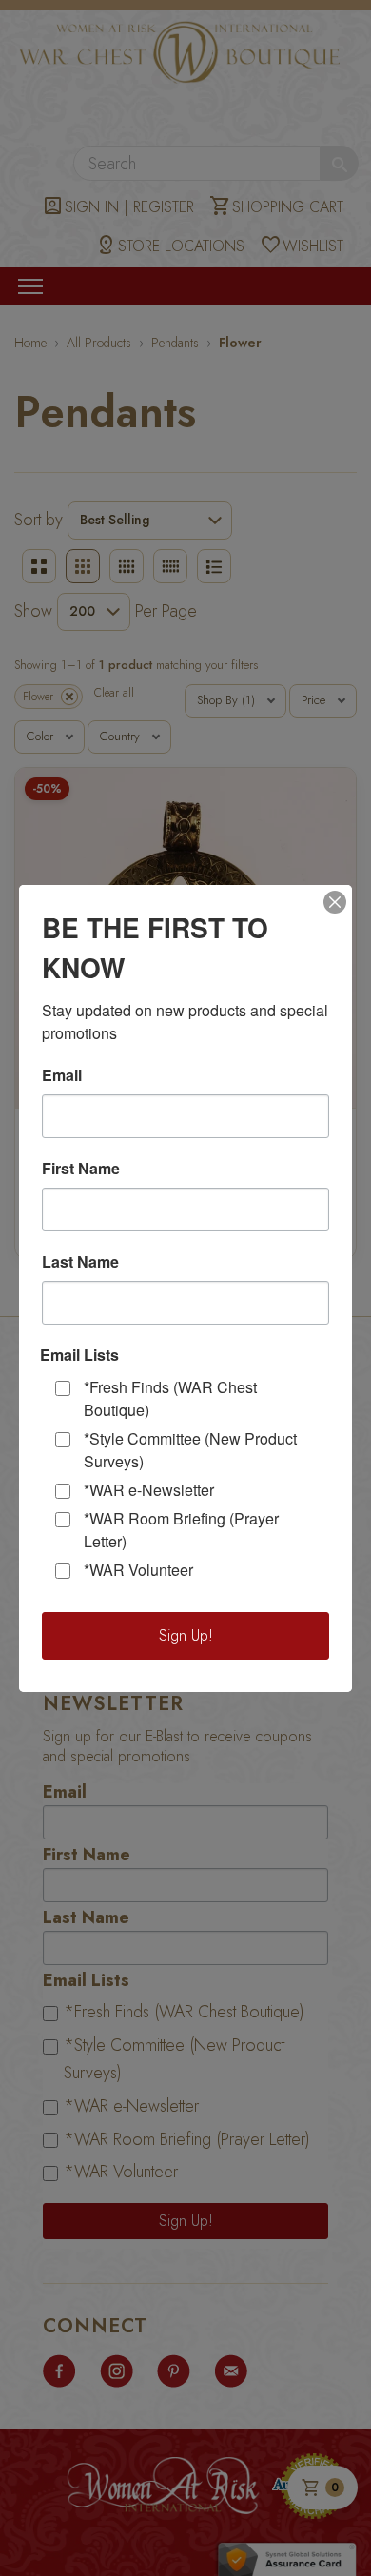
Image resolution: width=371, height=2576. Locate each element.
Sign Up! (186, 1635)
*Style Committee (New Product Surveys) (190, 1450)
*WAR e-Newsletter (149, 1490)
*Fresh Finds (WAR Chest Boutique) (170, 1398)
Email (62, 1075)
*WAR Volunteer (138, 1570)
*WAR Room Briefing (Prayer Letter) (181, 1530)
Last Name (80, 1262)
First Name (81, 1169)
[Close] (335, 902)
